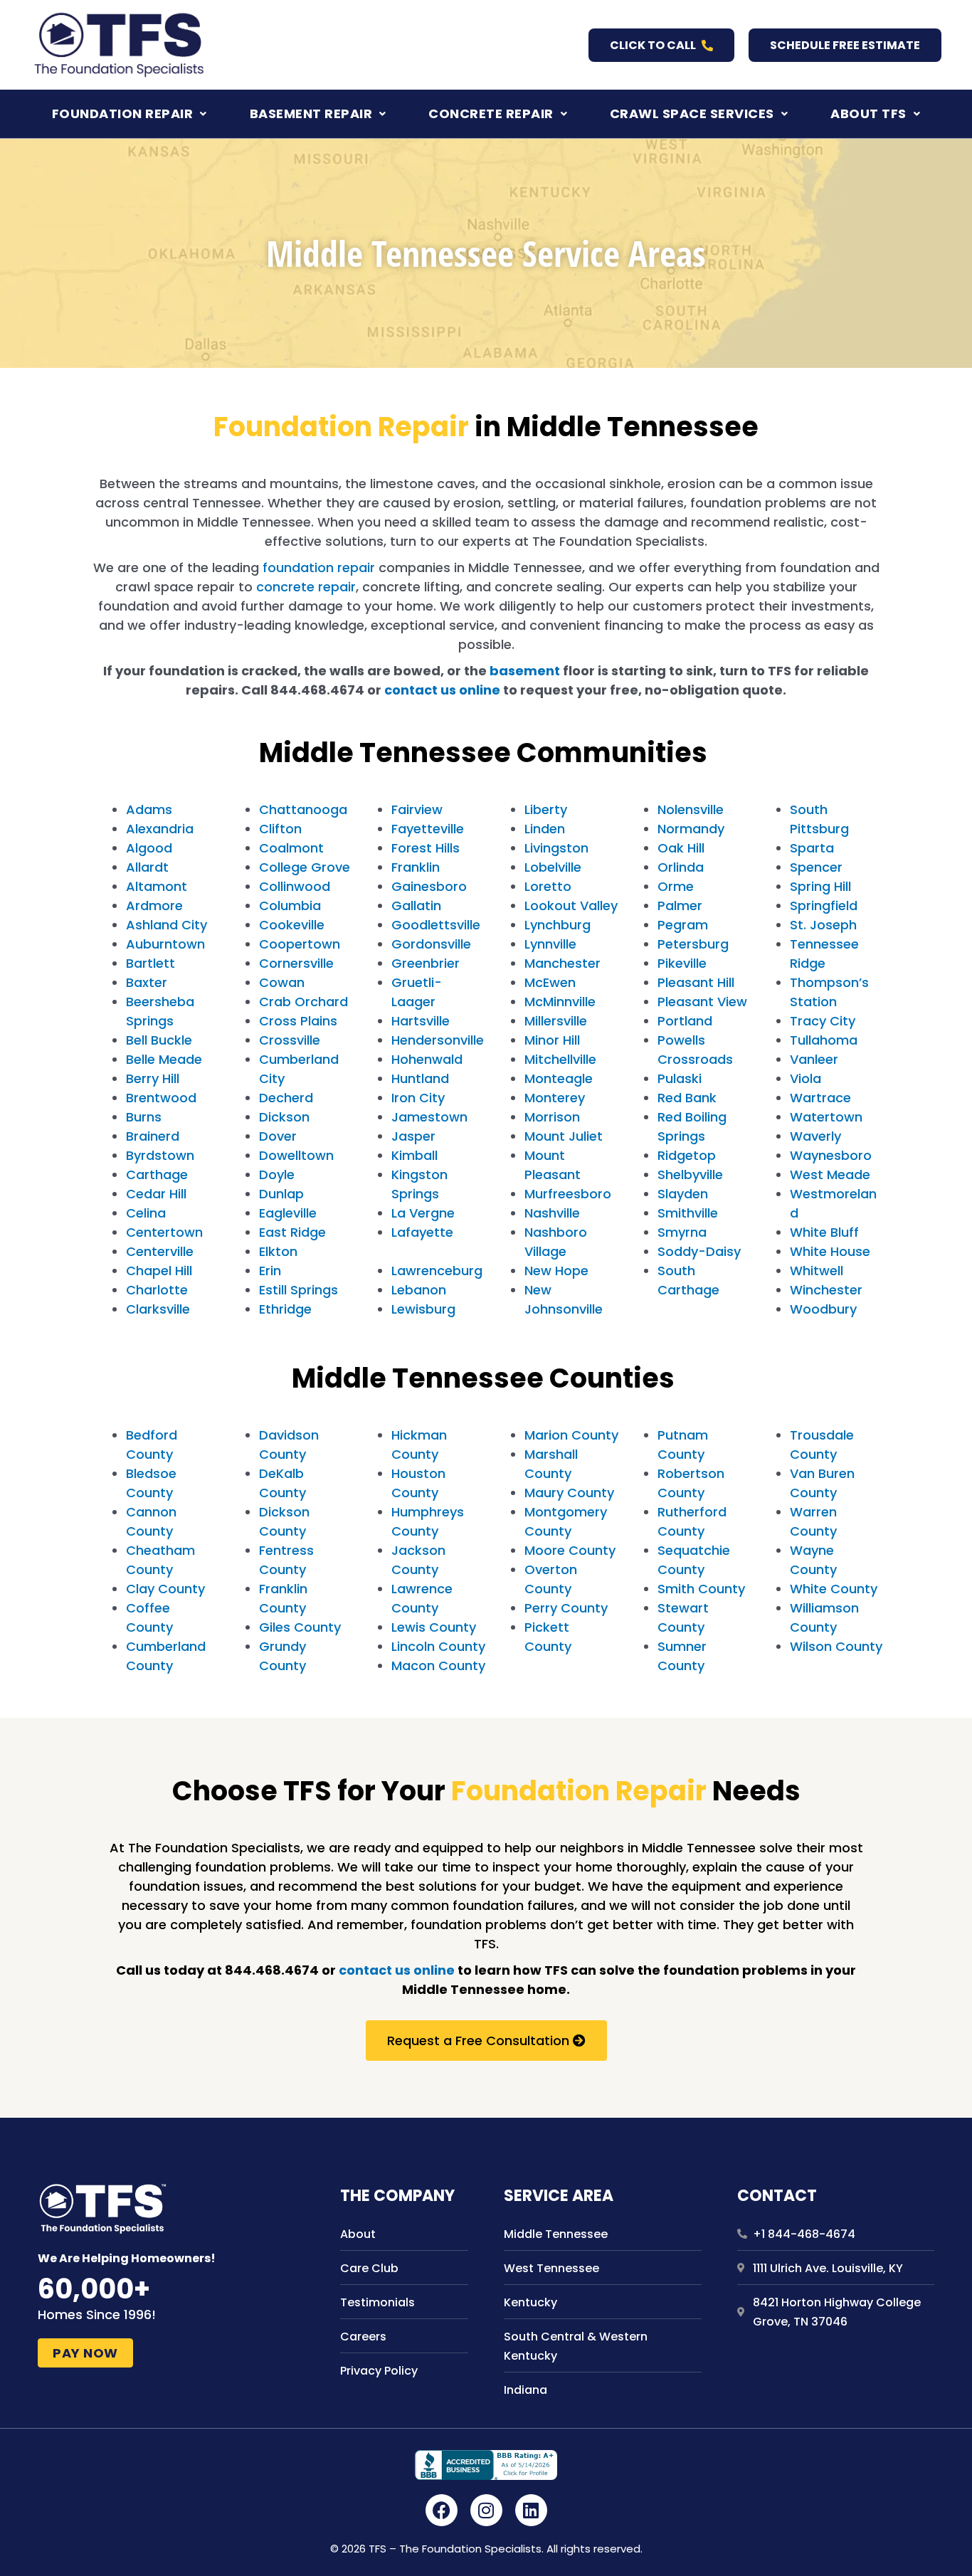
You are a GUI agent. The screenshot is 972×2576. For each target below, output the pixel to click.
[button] (130, 114)
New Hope (556, 1271)
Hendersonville (438, 1040)
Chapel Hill (159, 1271)
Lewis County (434, 1627)
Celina (146, 1213)
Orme (676, 886)
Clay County (165, 1589)
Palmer (680, 906)
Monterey (555, 1098)
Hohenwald (427, 1059)
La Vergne (423, 1213)
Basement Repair (311, 114)
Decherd (286, 1098)
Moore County (570, 1550)
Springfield (824, 906)
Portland (685, 1021)
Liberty (546, 809)
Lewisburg (423, 1309)
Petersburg (693, 944)
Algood (149, 848)
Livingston (556, 848)
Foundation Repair (123, 114)
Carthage (157, 1174)
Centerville (160, 1251)
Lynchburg (558, 925)
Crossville (290, 1040)
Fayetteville (428, 829)
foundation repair (319, 568)
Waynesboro (831, 1155)
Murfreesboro (568, 1194)
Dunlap (281, 1194)
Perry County (566, 1608)
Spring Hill (820, 886)
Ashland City (167, 925)
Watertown (826, 1117)
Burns (144, 1117)
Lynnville (550, 944)
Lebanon (419, 1290)
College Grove (305, 867)
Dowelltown (296, 1155)
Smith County (701, 1589)
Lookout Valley (571, 906)
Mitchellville (560, 1059)
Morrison (552, 1117)
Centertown (164, 1232)
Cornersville (296, 963)
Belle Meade (164, 1059)
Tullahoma (824, 1040)
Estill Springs (299, 1290)
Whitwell (817, 1271)
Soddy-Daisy (699, 1251)
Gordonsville (431, 944)
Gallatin (416, 906)
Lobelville (553, 867)
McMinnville (560, 1002)
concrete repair (306, 587)
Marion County (571, 1435)
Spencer (816, 867)
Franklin (416, 867)
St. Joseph (823, 925)
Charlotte (157, 1290)
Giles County (300, 1627)
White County (834, 1589)
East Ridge (292, 1232)
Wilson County (836, 1646)
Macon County (438, 1666)
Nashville (552, 1213)
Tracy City (823, 1021)
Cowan (282, 982)
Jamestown (429, 1117)
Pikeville (682, 963)
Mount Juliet (564, 1136)
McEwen (550, 982)
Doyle (277, 1174)
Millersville (556, 1021)
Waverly (815, 1136)
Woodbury (823, 1309)
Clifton (280, 829)
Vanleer (814, 1059)
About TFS (868, 114)
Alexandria (160, 829)
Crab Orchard (303, 1002)
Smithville (688, 1213)
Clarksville (158, 1309)
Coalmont (291, 848)
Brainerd (153, 1136)
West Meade (830, 1174)
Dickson (284, 1117)
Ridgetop (687, 1155)
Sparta (812, 848)
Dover (278, 1136)
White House (830, 1251)
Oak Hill (681, 848)
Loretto (548, 886)
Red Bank (687, 1098)
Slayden (683, 1194)
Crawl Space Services (692, 114)
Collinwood (295, 886)
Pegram (683, 925)
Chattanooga (303, 809)
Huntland (420, 1078)
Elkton (278, 1251)
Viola (805, 1078)
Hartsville (421, 1021)
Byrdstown (160, 1155)
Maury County (569, 1493)
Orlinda (681, 867)
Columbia (290, 906)
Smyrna (682, 1232)
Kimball (414, 1155)
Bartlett (150, 963)
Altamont (157, 886)
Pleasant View (702, 1002)
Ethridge (285, 1309)
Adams (149, 809)
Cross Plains (298, 1021)
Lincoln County (438, 1646)
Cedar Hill (156, 1194)
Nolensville (691, 809)
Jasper (413, 1136)
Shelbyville (690, 1174)
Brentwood (161, 1098)
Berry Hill (153, 1078)
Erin (270, 1271)
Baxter (147, 982)
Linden (545, 829)
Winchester (826, 1290)
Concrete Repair (491, 114)
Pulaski (680, 1078)
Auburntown (165, 944)
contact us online (442, 690)
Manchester (562, 963)
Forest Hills (426, 848)
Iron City (418, 1098)
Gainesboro (429, 886)
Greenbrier (426, 963)
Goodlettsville (436, 925)
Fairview (417, 809)
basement (525, 671)
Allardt (147, 867)
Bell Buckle (159, 1040)
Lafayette (422, 1232)
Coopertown (300, 944)
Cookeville (292, 925)
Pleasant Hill (696, 982)
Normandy (691, 829)
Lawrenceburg (437, 1271)
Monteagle (559, 1078)
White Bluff (824, 1232)
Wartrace (820, 1098)
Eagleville (288, 1213)
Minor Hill (552, 1040)
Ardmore (154, 906)
